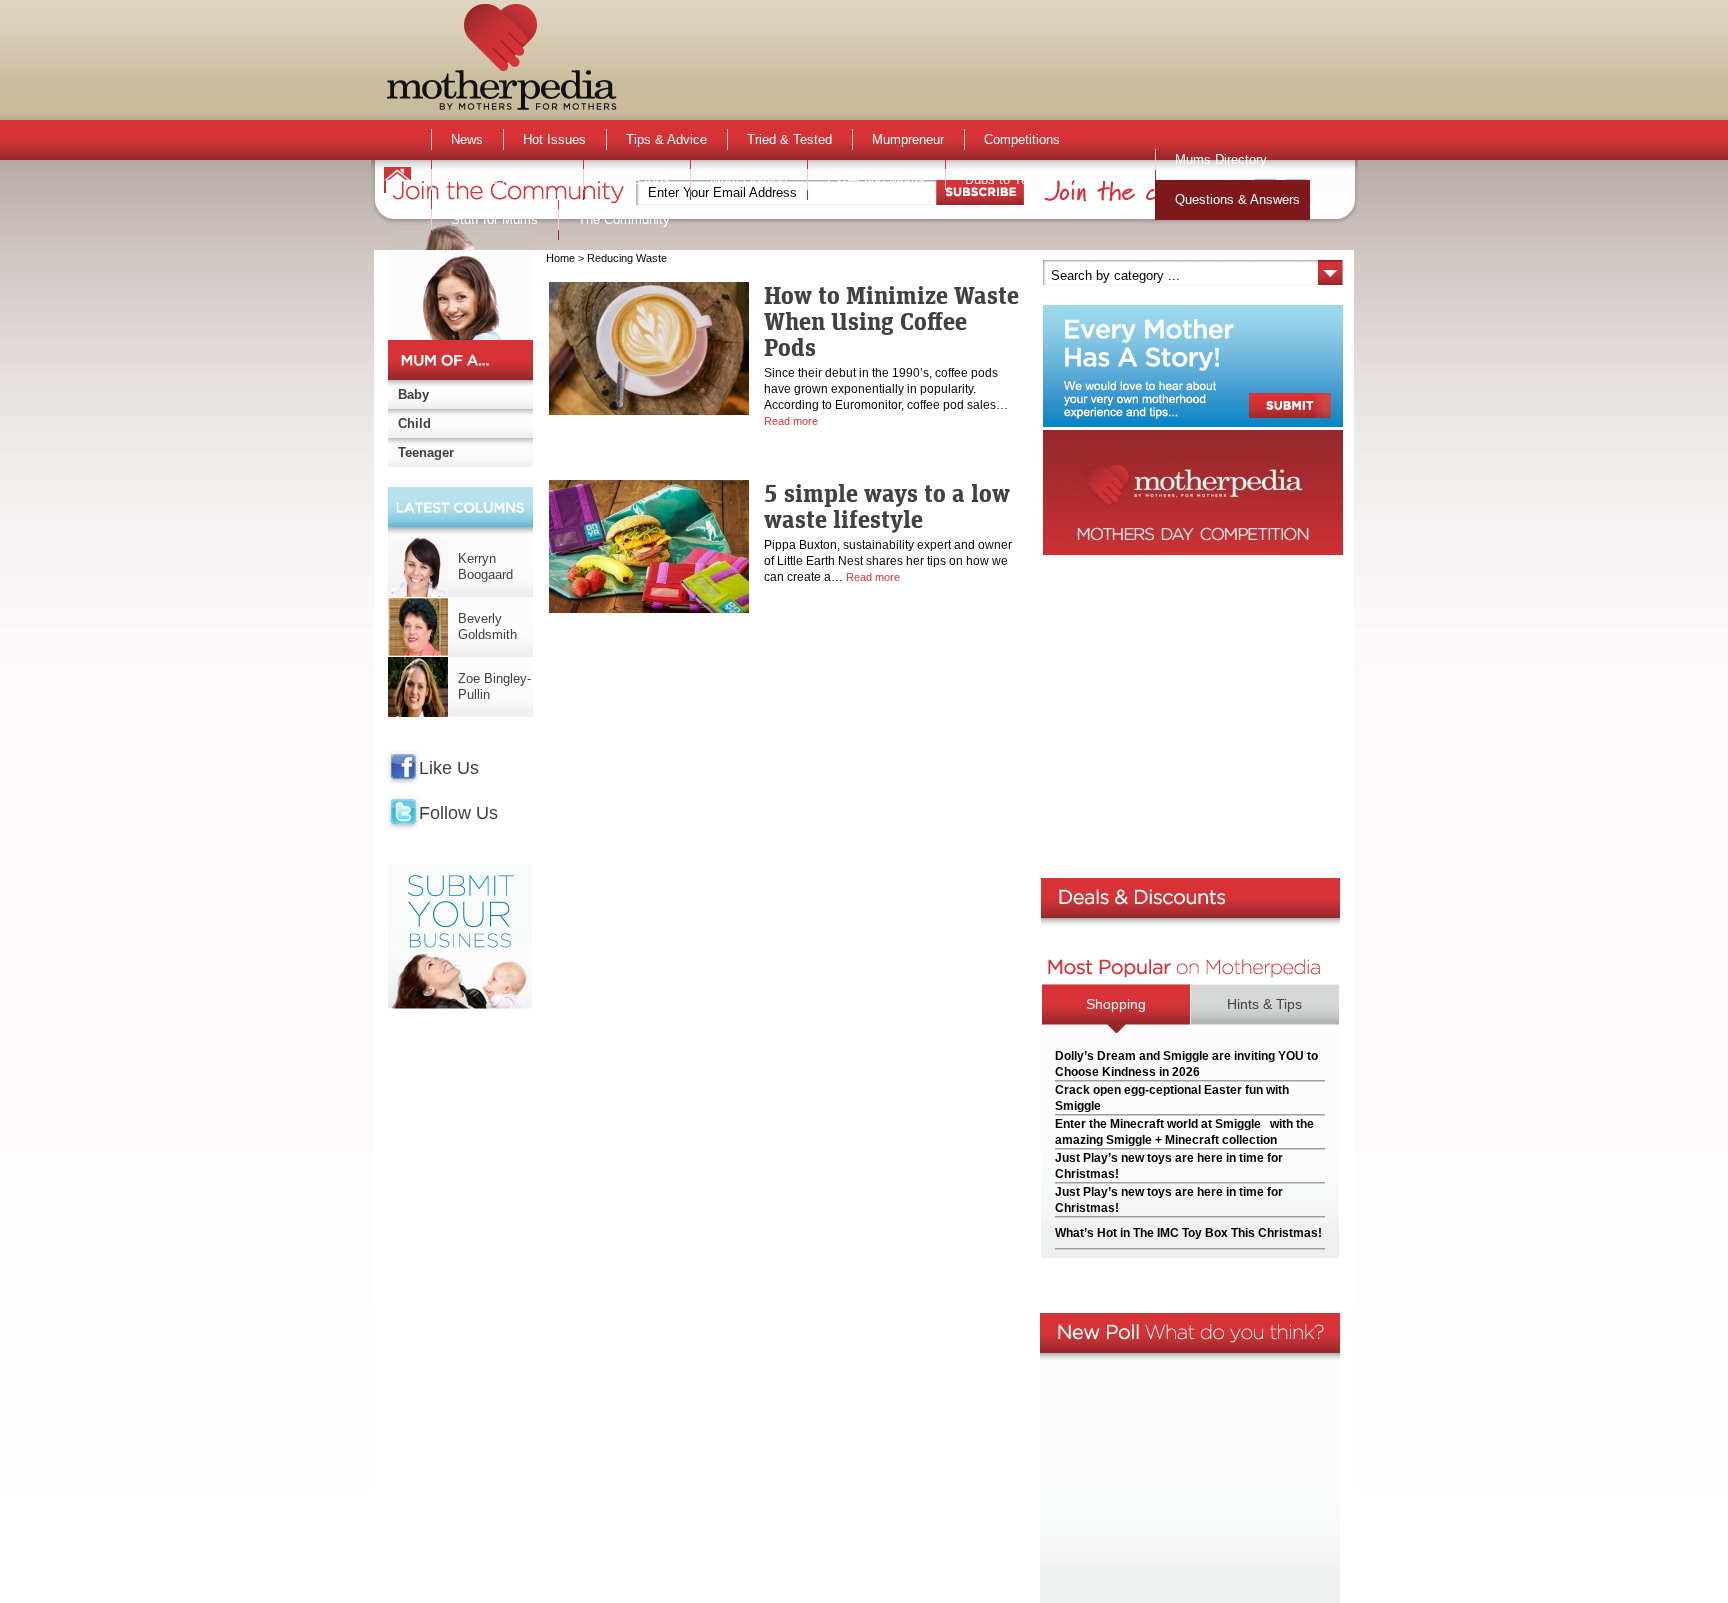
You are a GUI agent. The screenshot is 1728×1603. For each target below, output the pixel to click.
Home (560, 258)
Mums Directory (1221, 159)
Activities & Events (507, 179)
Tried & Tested (789, 139)
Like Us (449, 768)
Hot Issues (554, 139)
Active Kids (636, 179)
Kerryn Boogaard (485, 566)
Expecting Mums (876, 179)
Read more (791, 421)
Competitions (1022, 139)
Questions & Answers (1237, 199)
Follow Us (458, 813)
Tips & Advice (666, 139)
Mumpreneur (908, 139)
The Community (624, 219)
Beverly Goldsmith (487, 626)
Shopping (1116, 1004)
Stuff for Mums (494, 219)
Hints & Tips (1264, 1004)
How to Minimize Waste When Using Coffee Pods (891, 321)
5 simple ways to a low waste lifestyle (887, 506)
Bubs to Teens (1007, 179)
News (467, 139)
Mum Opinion (748, 179)
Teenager (426, 452)
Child (414, 423)
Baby (413, 394)
